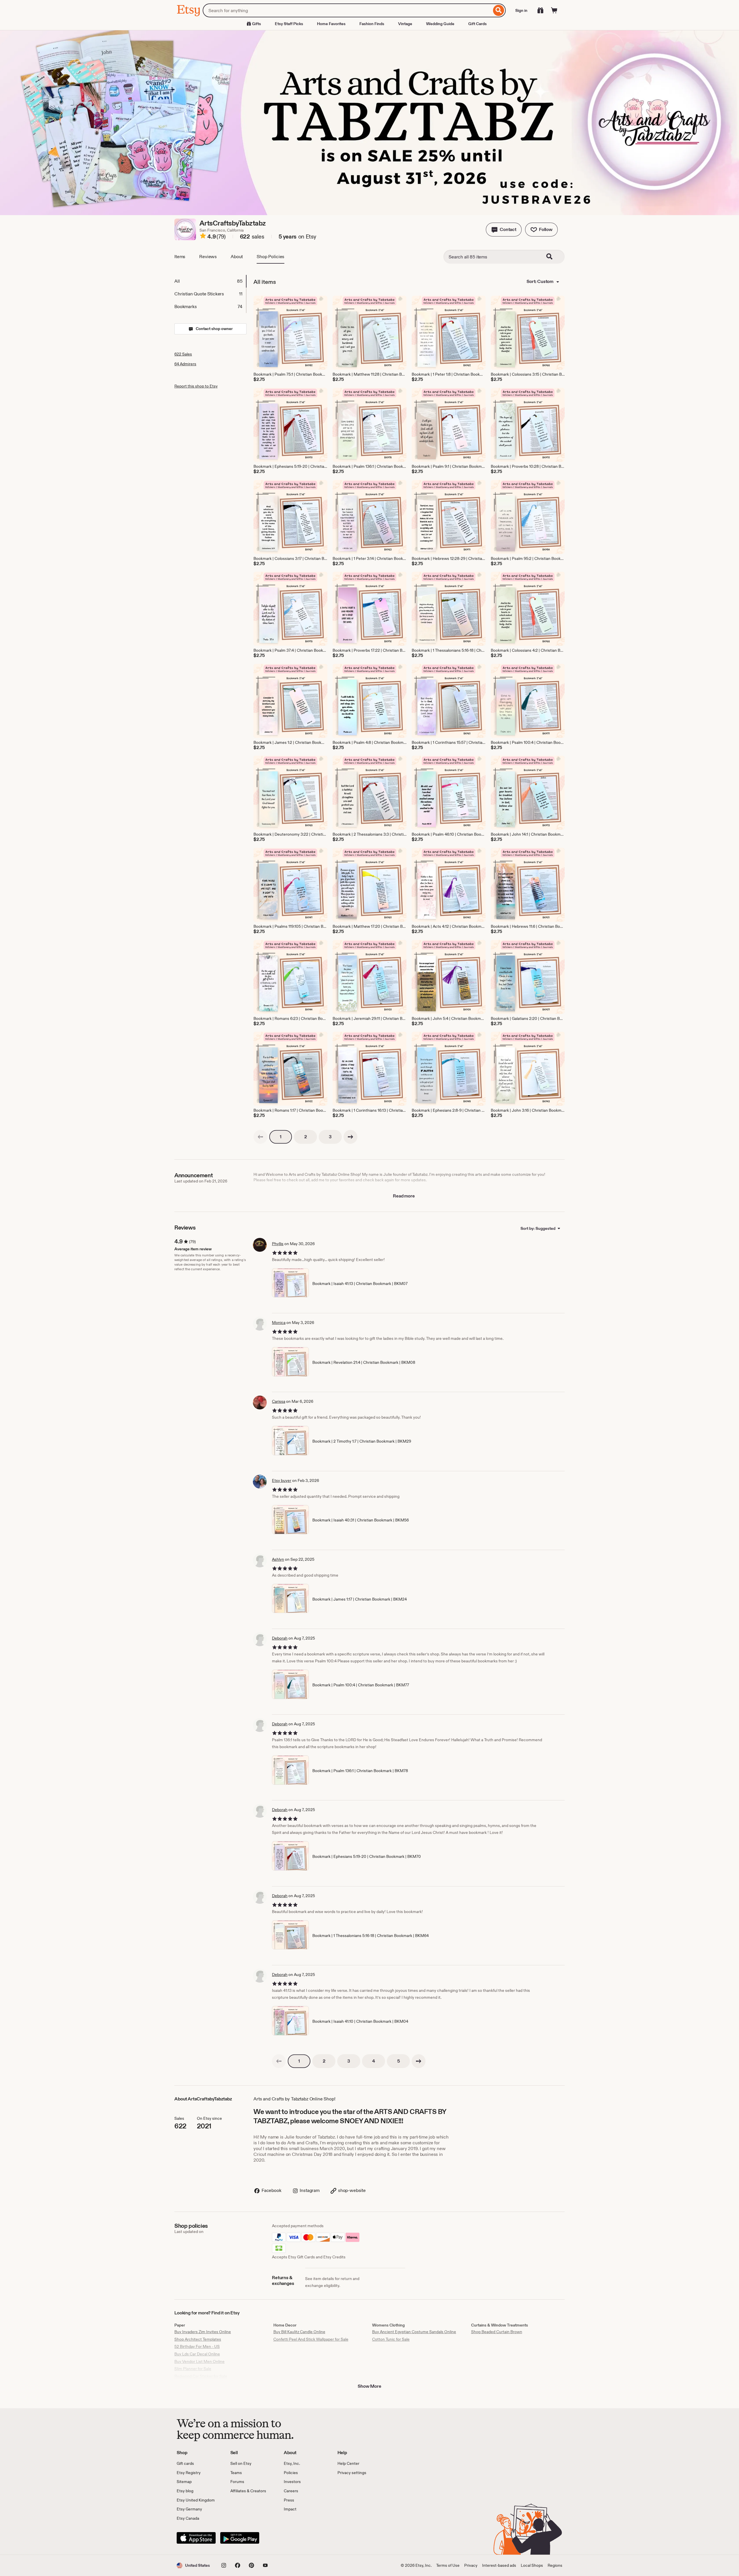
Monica (279, 1323)
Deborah (280, 1638)
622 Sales (183, 354)
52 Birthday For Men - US (197, 2346)
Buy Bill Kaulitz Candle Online (299, 2332)
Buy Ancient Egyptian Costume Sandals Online (414, 2332)
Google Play (240, 2538)
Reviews (208, 257)
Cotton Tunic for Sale (391, 2339)
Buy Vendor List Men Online (199, 2361)
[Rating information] (203, 237)
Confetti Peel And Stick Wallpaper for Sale (311, 2339)
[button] (504, 230)
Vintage (405, 24)
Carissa (279, 1401)
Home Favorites (331, 24)
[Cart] (554, 10)
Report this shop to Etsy (196, 386)
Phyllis (278, 1244)
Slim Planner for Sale (193, 2369)
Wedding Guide (440, 24)
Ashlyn (278, 1559)
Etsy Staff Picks (289, 24)
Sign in (521, 10)
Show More (369, 2386)
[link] (260, 1137)
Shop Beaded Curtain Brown (497, 2332)
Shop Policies (270, 257)
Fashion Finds (372, 24)
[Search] (499, 10)
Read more (404, 1196)
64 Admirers (185, 364)
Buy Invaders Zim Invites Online (203, 2332)
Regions (555, 2565)
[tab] (210, 281)
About (237, 257)
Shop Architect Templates (198, 2339)
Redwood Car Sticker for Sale (201, 2376)
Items (180, 257)
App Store (196, 2538)
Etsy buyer (282, 1480)
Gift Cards (477, 24)
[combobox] (347, 10)
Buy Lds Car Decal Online (197, 2354)
